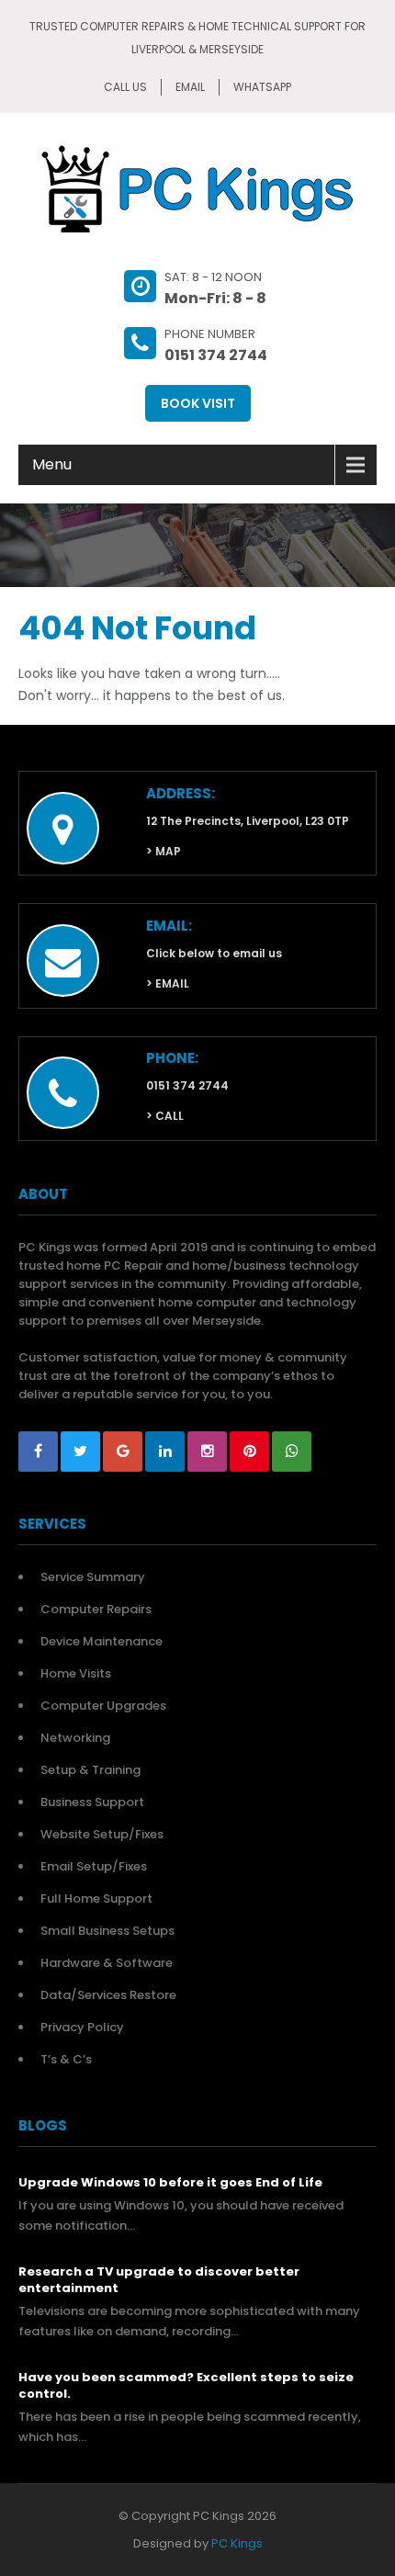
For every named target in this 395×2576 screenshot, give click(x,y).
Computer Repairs (96, 1609)
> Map (164, 851)
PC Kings (237, 2543)
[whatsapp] (292, 1452)
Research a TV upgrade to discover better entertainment (159, 2280)
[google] (123, 1452)
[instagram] (207, 1452)
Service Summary (93, 1577)
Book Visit (198, 403)
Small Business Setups (107, 1931)
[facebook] (38, 1452)
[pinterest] (249, 1452)
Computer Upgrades (103, 1706)
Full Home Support (96, 1898)
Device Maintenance (102, 1641)
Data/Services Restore (108, 1995)
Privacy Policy (82, 2027)
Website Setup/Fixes (102, 1834)
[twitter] (80, 1452)
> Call (165, 1116)
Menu (52, 464)
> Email (168, 983)
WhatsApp (262, 87)
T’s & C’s (66, 2059)
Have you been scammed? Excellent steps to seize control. (186, 2386)
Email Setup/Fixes (94, 1866)
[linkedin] (165, 1452)
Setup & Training (90, 1770)
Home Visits (76, 1673)
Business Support (92, 1802)
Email (190, 87)
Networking (75, 1738)
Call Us (125, 87)
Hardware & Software (107, 1963)
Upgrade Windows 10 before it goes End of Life (170, 2183)
